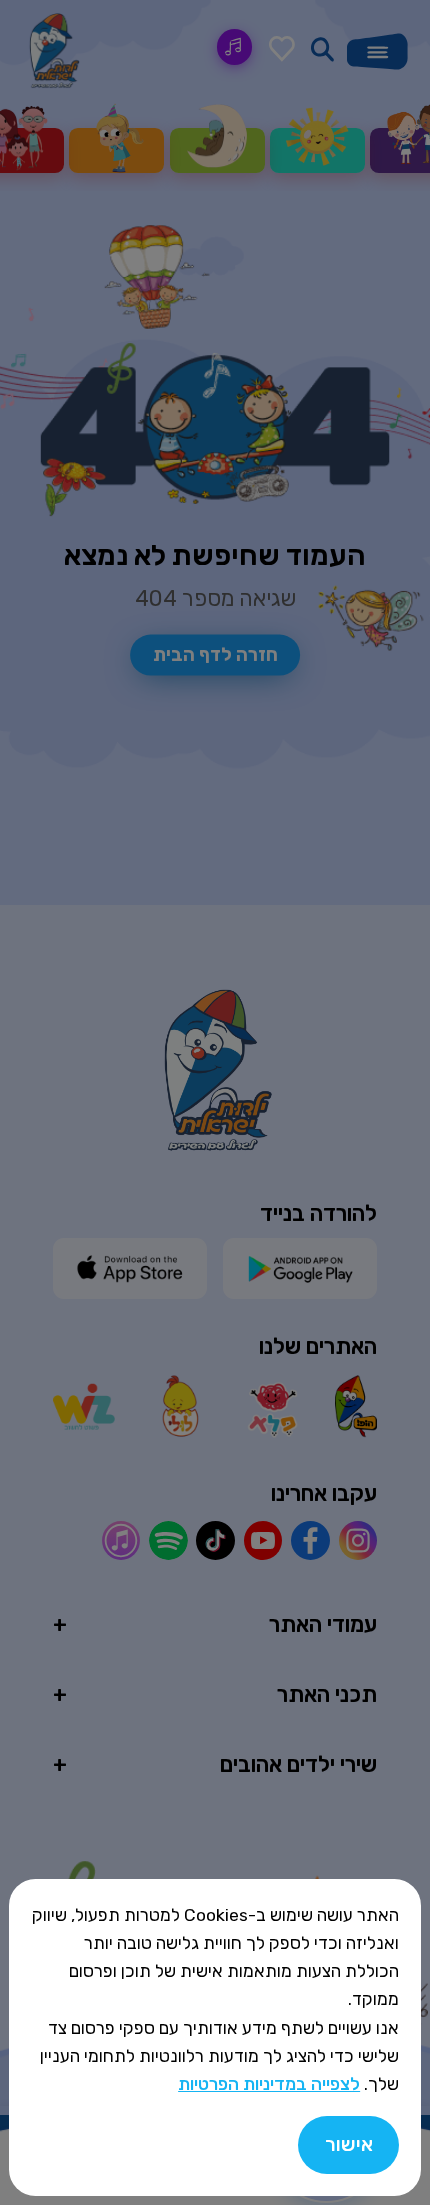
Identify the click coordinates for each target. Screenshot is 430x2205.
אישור (349, 2144)
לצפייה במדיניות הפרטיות (269, 2084)
